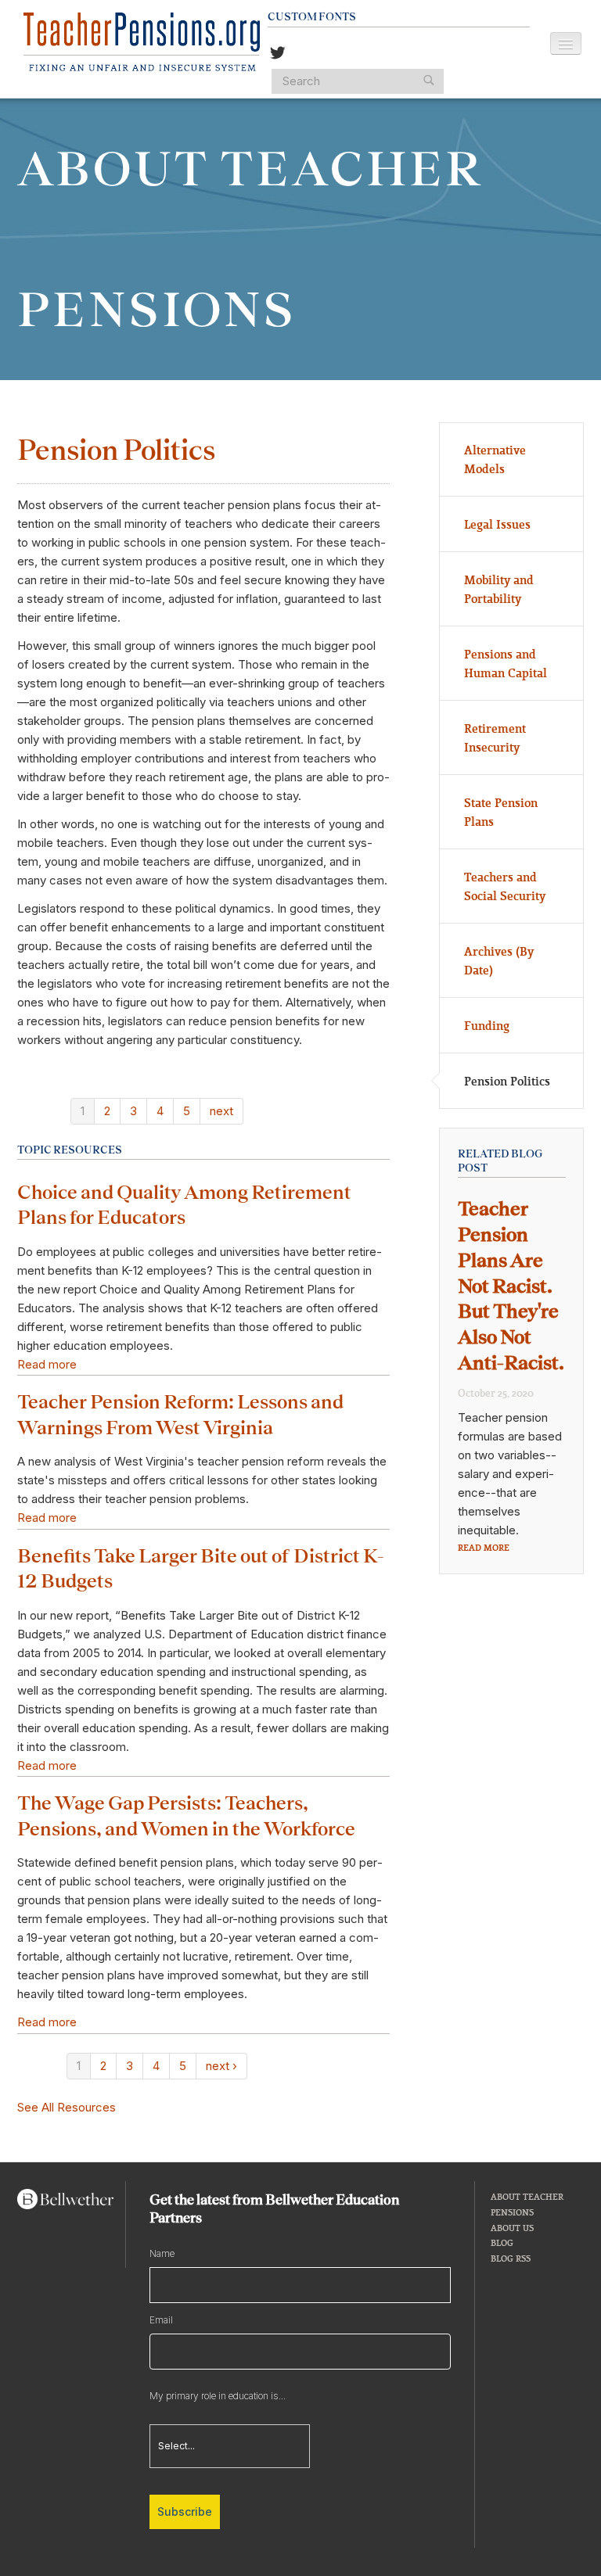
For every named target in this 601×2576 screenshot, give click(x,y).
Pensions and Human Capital (506, 663)
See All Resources (67, 2107)
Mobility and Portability (499, 589)
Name (162, 2253)
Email (161, 2320)
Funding (487, 1025)
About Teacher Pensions (527, 2204)
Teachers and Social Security (505, 886)
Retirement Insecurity (495, 737)
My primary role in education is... (218, 2396)
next (221, 1111)
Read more (47, 1364)
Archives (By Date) (499, 960)
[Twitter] (278, 54)
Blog (502, 2242)
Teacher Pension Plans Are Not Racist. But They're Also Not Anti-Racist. (511, 1286)
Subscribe (185, 2511)
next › (221, 2066)
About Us (512, 2228)
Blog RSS (511, 2258)
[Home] (142, 42)
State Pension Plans (501, 812)
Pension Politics (507, 1081)
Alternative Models (495, 459)
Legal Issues (497, 524)
